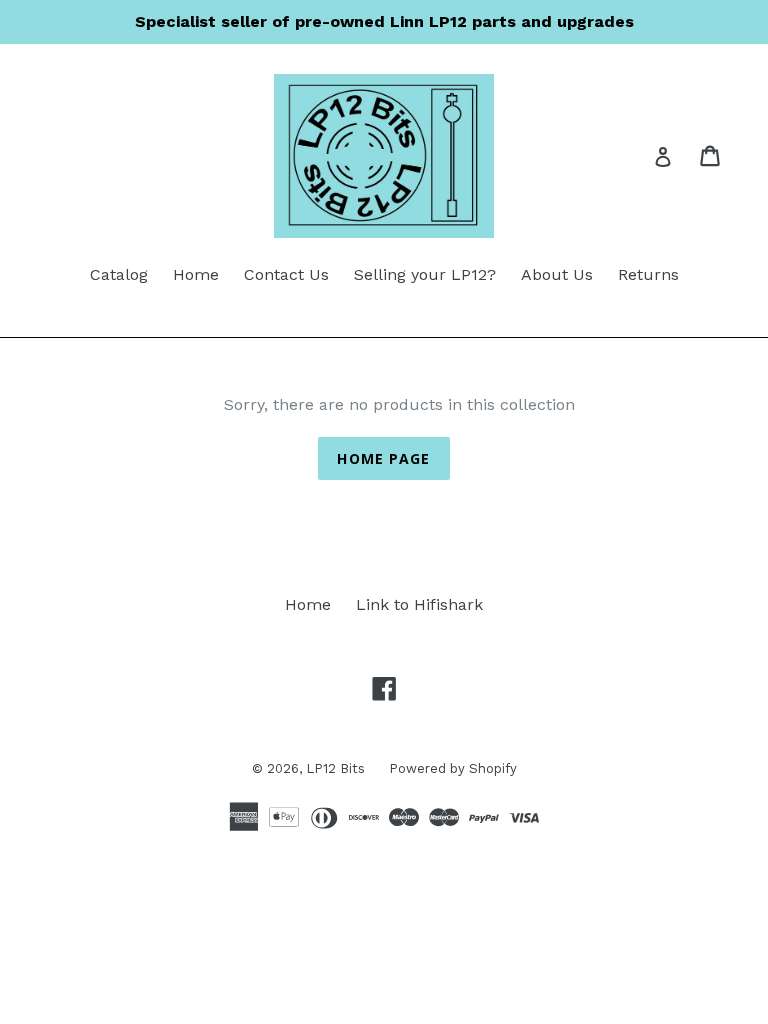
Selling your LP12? (425, 274)
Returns (648, 274)
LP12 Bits (337, 768)
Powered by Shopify (453, 768)
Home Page (383, 458)
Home (196, 274)
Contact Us (286, 274)
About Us (557, 274)
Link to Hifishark (419, 604)
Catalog (119, 274)
